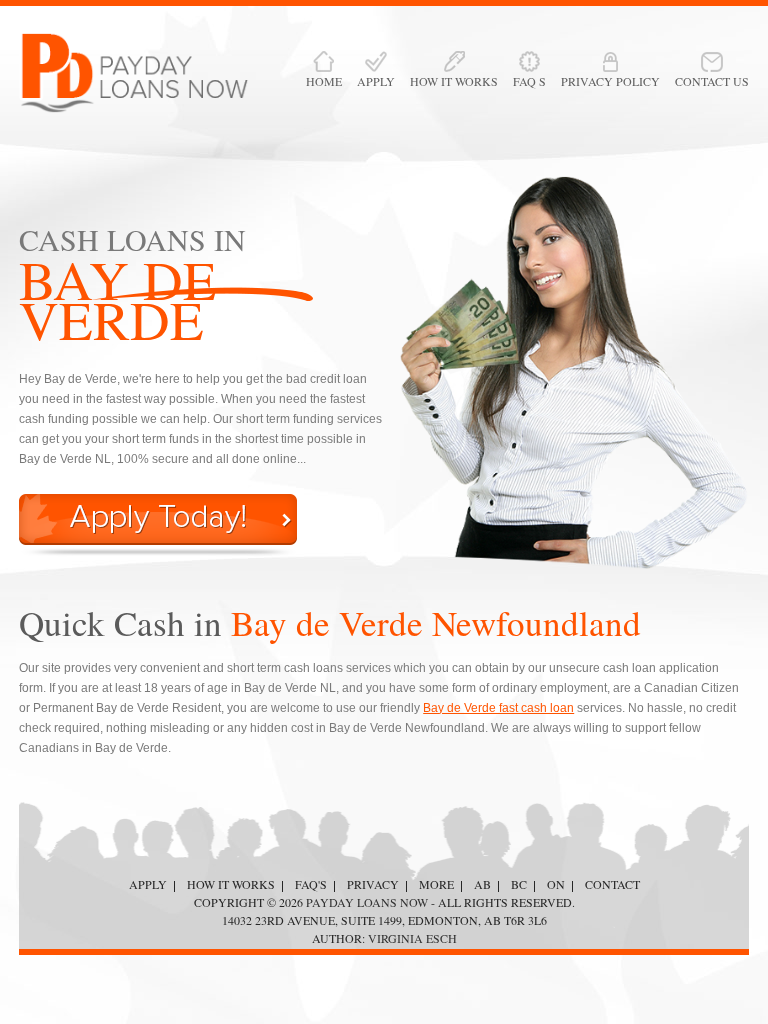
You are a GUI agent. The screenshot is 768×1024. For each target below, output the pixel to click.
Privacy (373, 884)
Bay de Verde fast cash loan (498, 708)
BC (519, 884)
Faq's (311, 884)
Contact (612, 884)
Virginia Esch (412, 938)
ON (556, 884)
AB (482, 884)
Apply (148, 884)
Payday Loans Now (367, 902)
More (436, 884)
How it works (231, 884)
